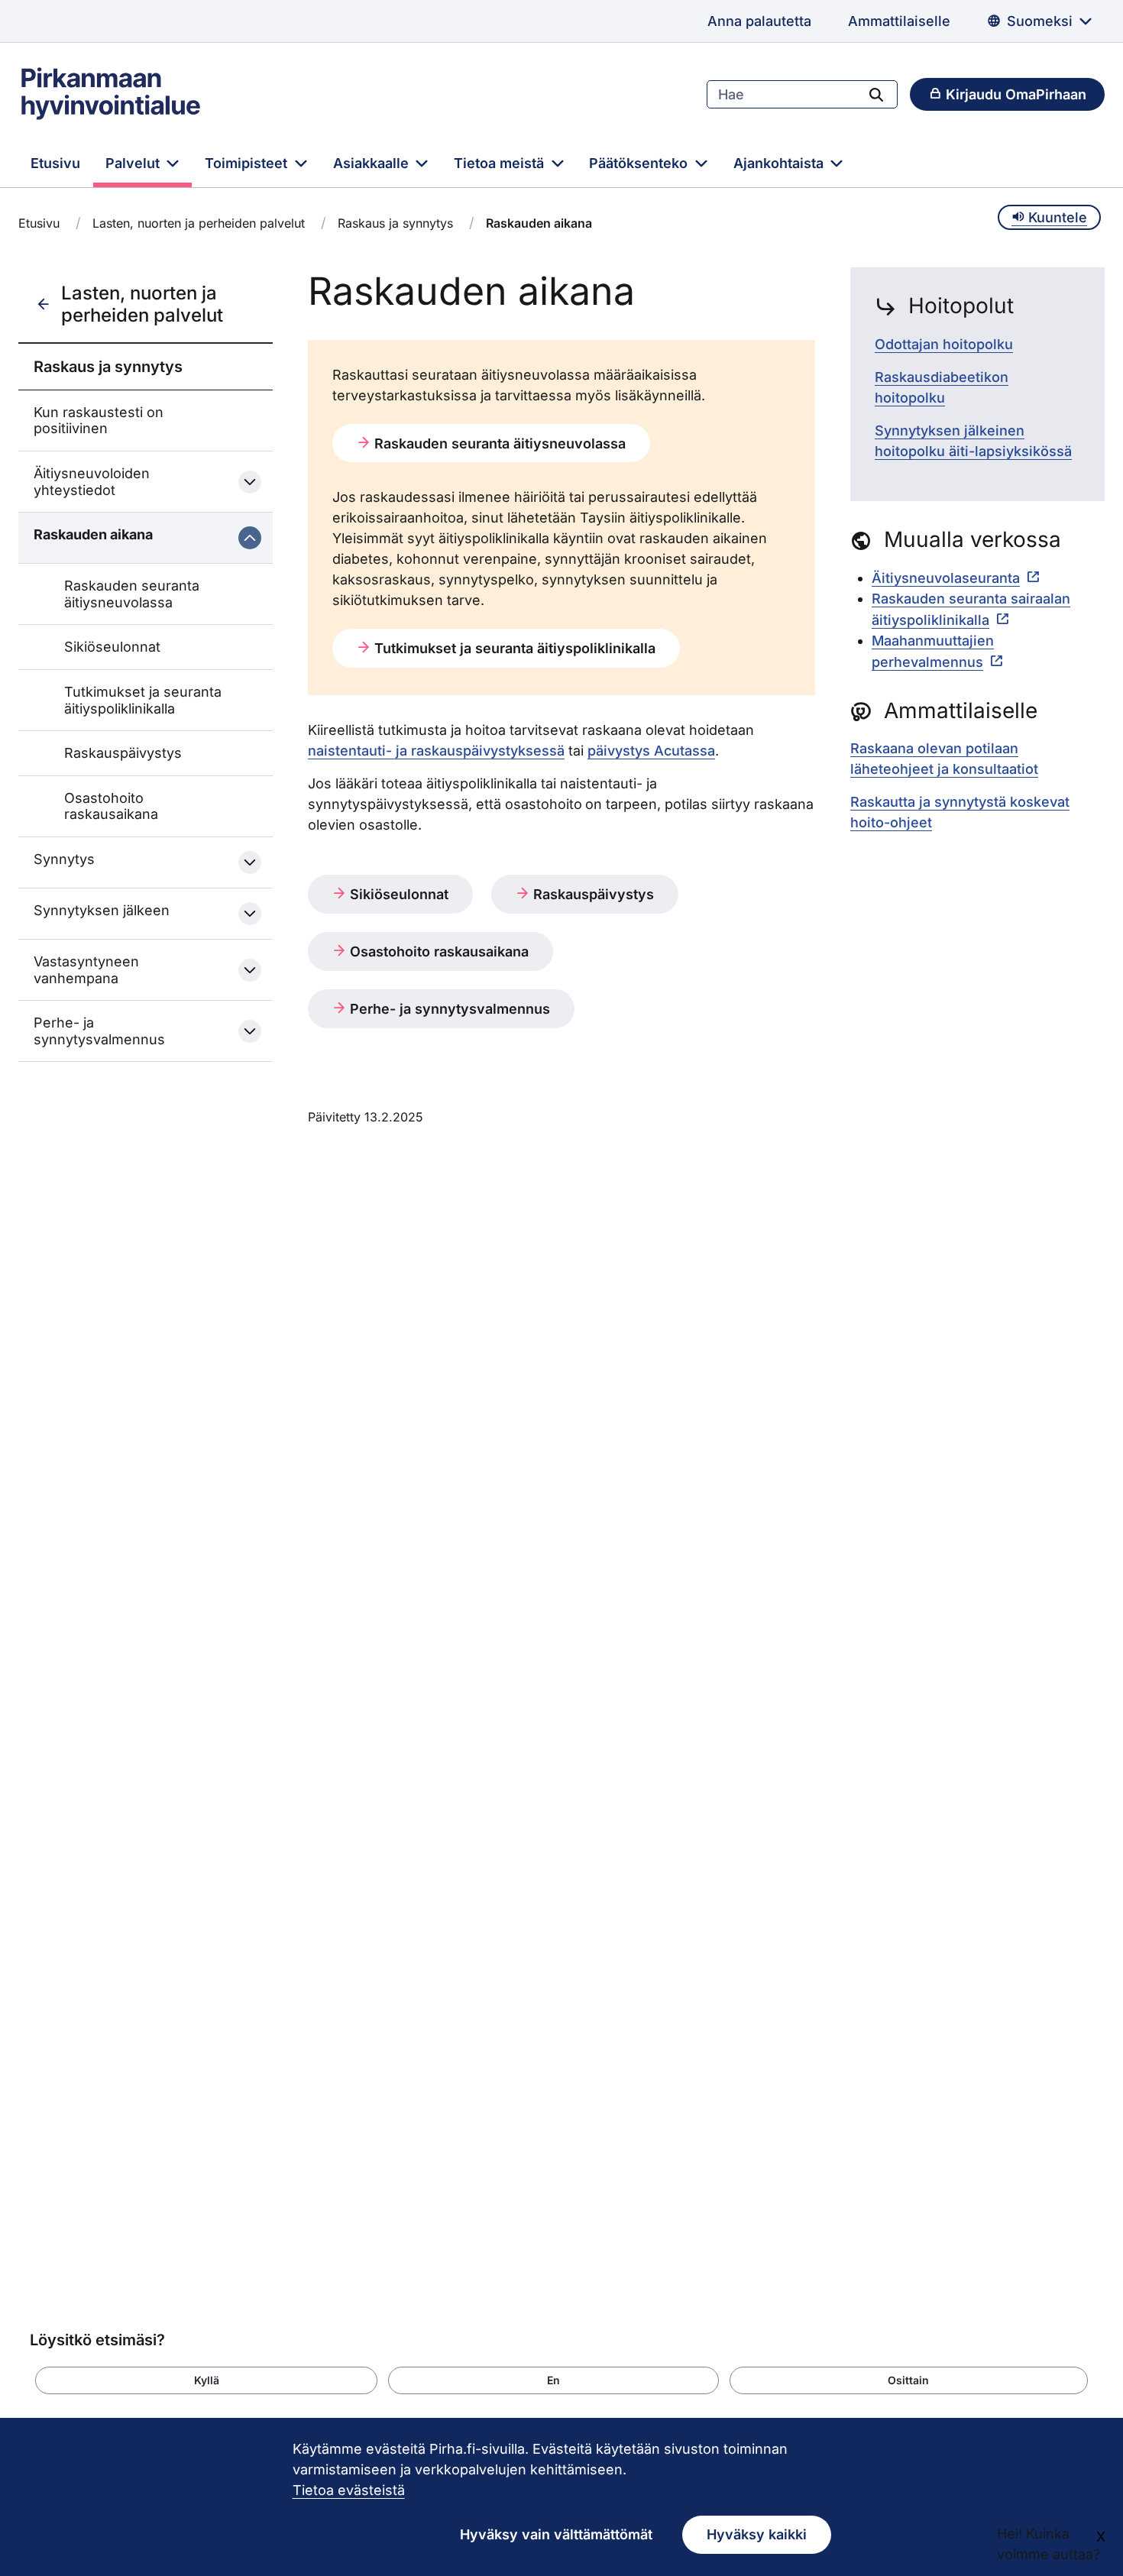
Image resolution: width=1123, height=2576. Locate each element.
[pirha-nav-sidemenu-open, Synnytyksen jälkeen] (250, 914)
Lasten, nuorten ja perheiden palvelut (199, 223)
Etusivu (55, 163)
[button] (206, 2380)
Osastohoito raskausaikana (111, 806)
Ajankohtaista (780, 163)
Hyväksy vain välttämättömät (556, 2534)
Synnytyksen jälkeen (102, 910)
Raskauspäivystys (123, 753)
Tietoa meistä (501, 163)
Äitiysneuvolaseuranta (946, 578)
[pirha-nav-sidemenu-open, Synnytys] (250, 862)
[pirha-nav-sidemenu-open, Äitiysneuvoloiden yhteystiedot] (250, 482)
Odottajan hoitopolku (944, 344)
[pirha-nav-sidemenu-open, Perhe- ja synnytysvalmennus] (250, 1031)
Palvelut (134, 163)
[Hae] (876, 94)
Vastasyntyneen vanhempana (86, 970)
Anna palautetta (759, 21)
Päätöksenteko (640, 163)
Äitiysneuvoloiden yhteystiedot (92, 482)
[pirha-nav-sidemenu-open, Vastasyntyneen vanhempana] (250, 970)
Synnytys (64, 859)
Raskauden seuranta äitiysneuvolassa (132, 594)
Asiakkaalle (373, 163)
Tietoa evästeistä (349, 2490)
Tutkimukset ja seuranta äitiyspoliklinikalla (143, 700)
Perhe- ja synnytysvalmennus (99, 1031)
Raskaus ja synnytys (395, 223)
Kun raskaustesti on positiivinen (99, 421)
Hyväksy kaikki (757, 2534)
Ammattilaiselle (899, 21)
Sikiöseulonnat (112, 647)
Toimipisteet (248, 163)
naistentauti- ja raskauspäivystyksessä (436, 751)
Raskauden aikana (93, 534)
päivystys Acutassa (651, 751)
